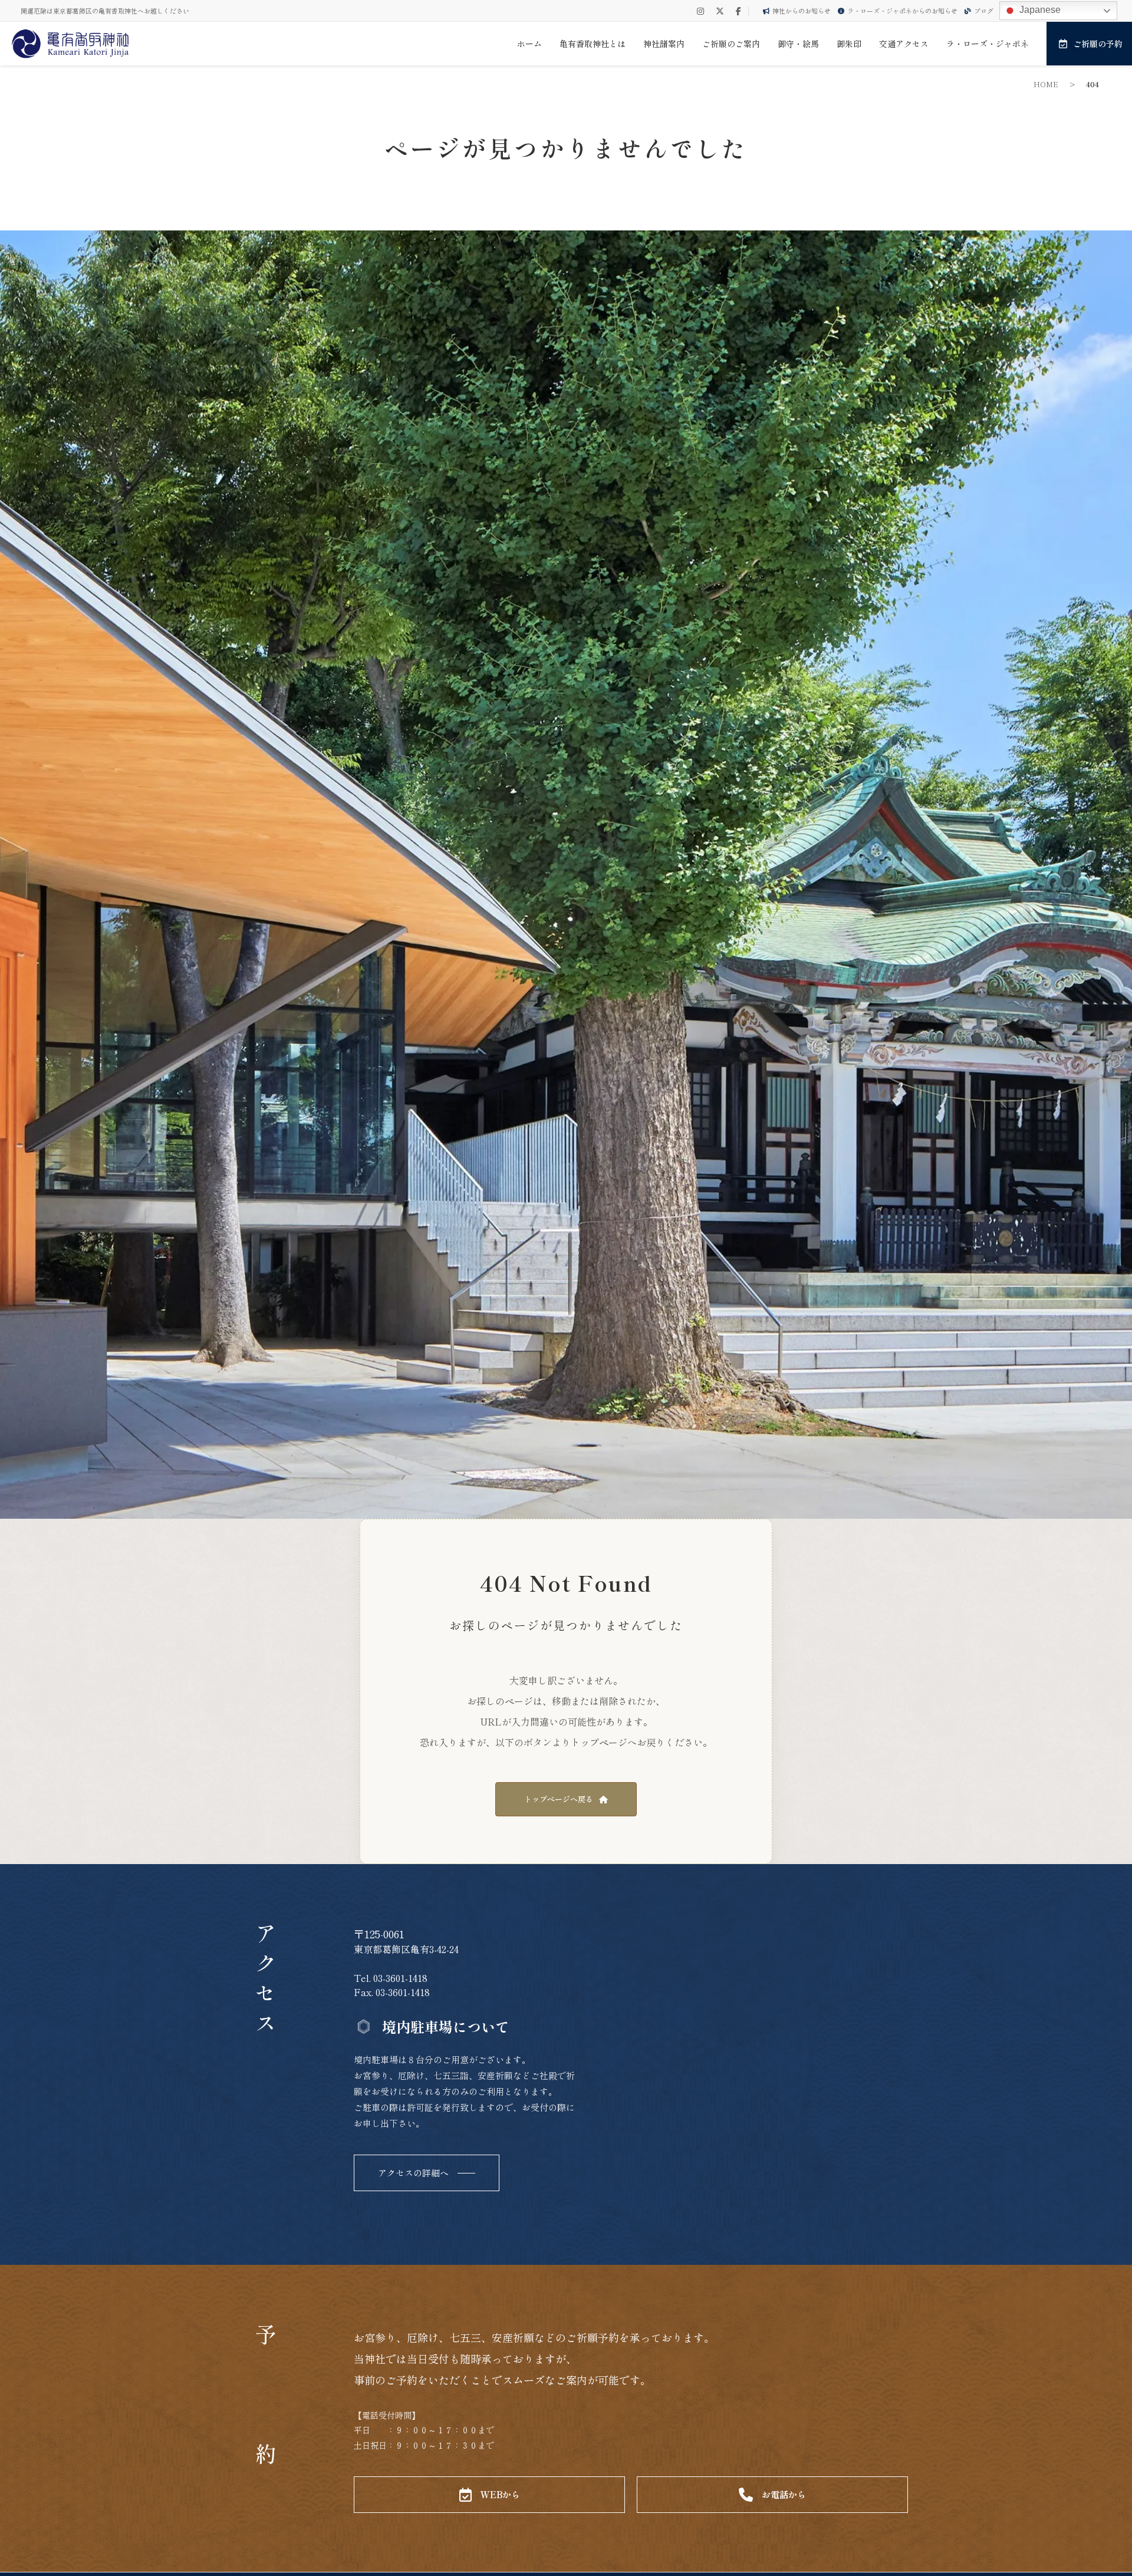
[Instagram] (700, 11)
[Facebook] (738, 11)
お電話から (784, 2494)
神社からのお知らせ (802, 11)
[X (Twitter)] (720, 11)
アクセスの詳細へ (413, 2173)
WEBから (500, 2494)
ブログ (984, 11)
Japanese (1039, 10)
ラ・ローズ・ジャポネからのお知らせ (902, 11)
